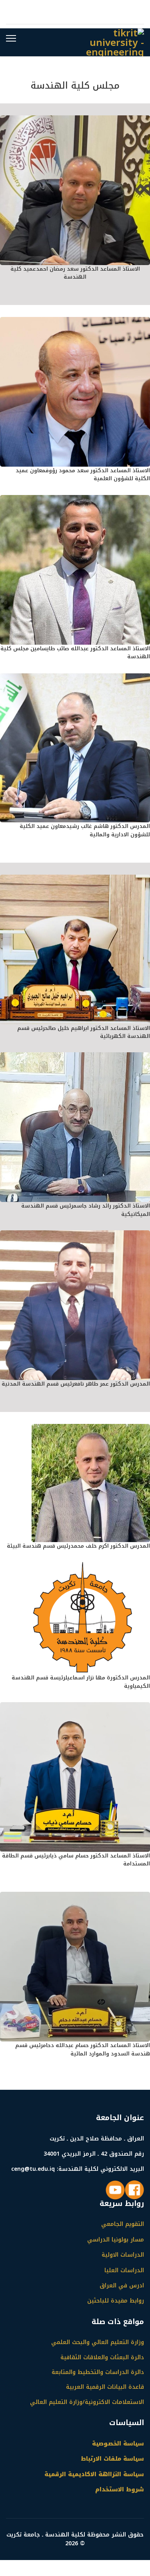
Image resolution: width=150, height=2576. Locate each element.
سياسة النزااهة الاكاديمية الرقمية (94, 2474)
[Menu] (11, 38)
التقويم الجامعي (123, 2224)
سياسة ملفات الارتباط (112, 2459)
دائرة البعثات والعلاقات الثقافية (102, 2358)
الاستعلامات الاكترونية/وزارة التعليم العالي (87, 2402)
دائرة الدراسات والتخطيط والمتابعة (98, 2372)
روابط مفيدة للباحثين (116, 2301)
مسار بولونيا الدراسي (116, 2240)
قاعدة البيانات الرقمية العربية (105, 2387)
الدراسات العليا (124, 2270)
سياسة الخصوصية (118, 2444)
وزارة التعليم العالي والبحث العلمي (98, 2342)
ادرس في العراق (122, 2286)
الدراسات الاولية (123, 2255)
